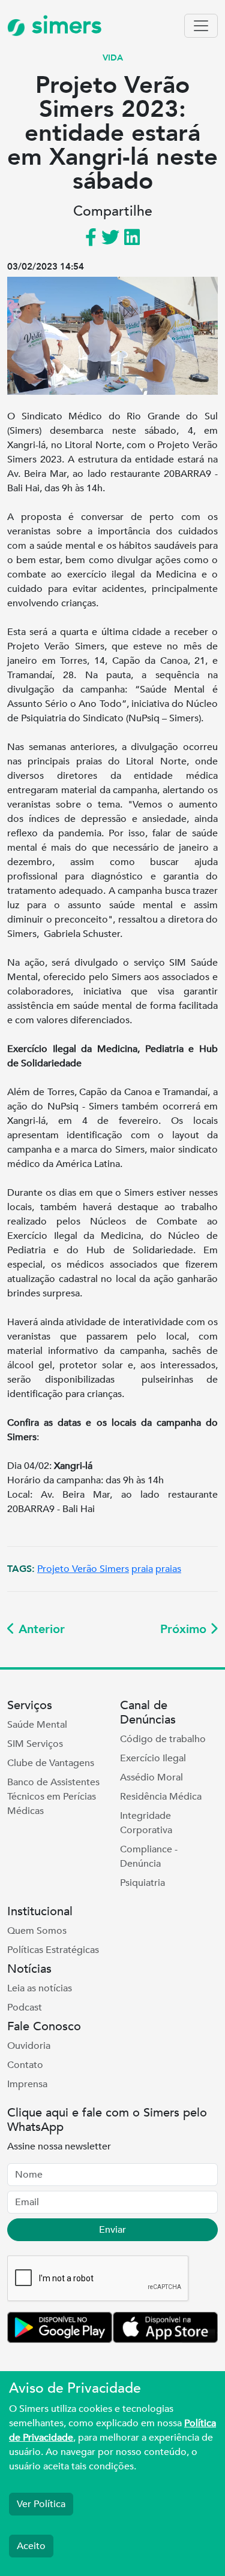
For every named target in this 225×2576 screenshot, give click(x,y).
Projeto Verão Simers (83, 1569)
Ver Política (41, 2504)
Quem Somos (37, 1931)
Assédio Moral (151, 1777)
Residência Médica (161, 1797)
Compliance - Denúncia (149, 1857)
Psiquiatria (142, 1883)
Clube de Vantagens (51, 1763)
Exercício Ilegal (153, 1758)
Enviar (112, 2230)
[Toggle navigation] (201, 26)
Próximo (185, 1629)
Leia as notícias (40, 1988)
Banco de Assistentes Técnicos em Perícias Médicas (53, 1797)
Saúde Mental (37, 1725)
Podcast (25, 2007)
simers (64, 25)
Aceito (31, 2546)
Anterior (40, 1629)
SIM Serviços (35, 1744)
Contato (25, 2065)
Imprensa (27, 2084)
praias (168, 1569)
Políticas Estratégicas (53, 1950)
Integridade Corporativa (146, 1823)
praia (142, 1569)
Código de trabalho (163, 1739)
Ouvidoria (29, 2046)
